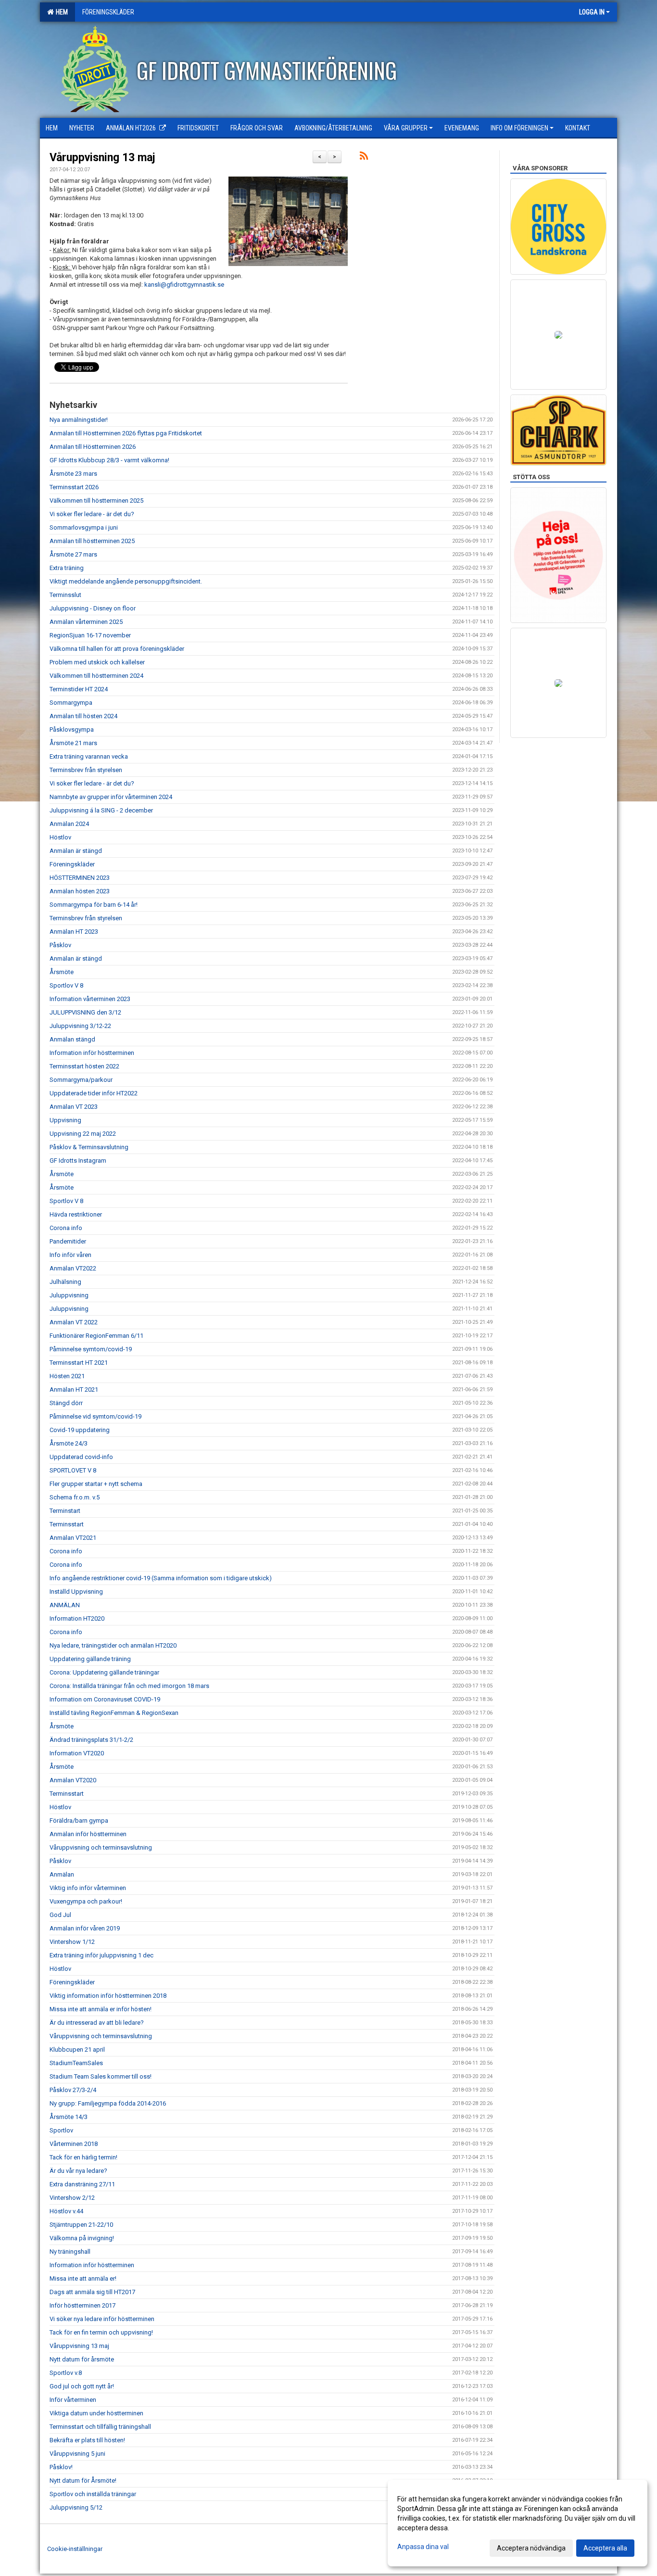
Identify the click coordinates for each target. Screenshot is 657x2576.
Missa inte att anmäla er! (83, 2278)
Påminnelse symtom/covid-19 (91, 1349)
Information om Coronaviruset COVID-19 (105, 1699)
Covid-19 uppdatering (80, 1430)
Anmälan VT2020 (73, 1780)
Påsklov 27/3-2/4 (73, 2090)
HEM (60, 12)
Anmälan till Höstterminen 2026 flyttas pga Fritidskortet (126, 433)
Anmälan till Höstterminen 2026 (93, 447)
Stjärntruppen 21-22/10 (81, 2225)
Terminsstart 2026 (74, 487)
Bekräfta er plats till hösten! (87, 2440)
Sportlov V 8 (66, 985)
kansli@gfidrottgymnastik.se (184, 285)
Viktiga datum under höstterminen (96, 2413)
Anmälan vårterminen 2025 (86, 622)
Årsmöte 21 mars (73, 743)
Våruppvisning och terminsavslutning (101, 1847)
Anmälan (62, 1874)
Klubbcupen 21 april (77, 2049)
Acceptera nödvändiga (531, 2548)
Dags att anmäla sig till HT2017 (92, 2292)
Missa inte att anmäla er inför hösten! (101, 2009)
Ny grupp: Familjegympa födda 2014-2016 (108, 2103)
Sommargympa (71, 703)
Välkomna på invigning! (82, 2238)
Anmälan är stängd (76, 851)
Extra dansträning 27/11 (82, 2184)
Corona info (66, 1228)
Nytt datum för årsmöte (82, 2359)
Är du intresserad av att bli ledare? (97, 2023)
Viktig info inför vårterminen (88, 1888)
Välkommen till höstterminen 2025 (96, 501)
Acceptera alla (605, 2548)
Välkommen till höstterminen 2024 (96, 676)
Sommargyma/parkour (81, 1080)
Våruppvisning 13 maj (102, 158)
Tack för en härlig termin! (83, 2157)
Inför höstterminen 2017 (82, 2305)
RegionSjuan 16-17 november (90, 635)
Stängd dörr (66, 1403)
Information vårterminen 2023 (90, 999)
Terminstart (65, 1511)
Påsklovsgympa (72, 730)
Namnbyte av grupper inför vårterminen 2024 (111, 797)
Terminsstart (67, 1524)
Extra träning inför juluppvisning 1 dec (101, 1955)
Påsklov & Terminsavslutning (89, 1147)
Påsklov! (61, 2467)
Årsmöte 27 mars (73, 554)
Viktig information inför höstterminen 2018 (108, 1996)
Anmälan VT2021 (73, 1538)
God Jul (60, 1915)
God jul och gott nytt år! (82, 2386)
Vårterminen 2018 (74, 2144)
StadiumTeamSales (76, 2063)
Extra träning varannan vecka (89, 756)
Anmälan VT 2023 (74, 1107)
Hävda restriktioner (76, 1214)
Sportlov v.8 (66, 2373)
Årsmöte (62, 972)
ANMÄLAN (65, 1605)
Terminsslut (65, 595)
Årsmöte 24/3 (69, 1443)
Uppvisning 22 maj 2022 (83, 1134)
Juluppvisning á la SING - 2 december (101, 810)
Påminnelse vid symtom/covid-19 (95, 1416)
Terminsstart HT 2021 (79, 1363)
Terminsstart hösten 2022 (84, 1066)
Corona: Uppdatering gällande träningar (104, 1672)
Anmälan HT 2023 (74, 932)
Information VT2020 (77, 1753)
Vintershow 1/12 (72, 1942)
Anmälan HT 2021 (74, 1390)
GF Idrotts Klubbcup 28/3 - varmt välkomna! (109, 460)
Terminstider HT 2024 (79, 689)
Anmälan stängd (72, 1039)
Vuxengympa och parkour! (86, 1901)
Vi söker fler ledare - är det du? (92, 514)
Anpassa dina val (423, 2547)
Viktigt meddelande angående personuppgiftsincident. (126, 581)
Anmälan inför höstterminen (88, 1834)
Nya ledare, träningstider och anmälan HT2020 (113, 1645)
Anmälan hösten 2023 (80, 891)
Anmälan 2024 (69, 824)
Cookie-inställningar (75, 2549)
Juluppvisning (69, 1295)
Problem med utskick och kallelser (97, 662)
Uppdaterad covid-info (81, 1457)
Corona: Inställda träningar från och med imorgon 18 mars (129, 1686)
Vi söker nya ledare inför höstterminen (102, 2319)
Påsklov (60, 945)
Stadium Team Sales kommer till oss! (101, 2076)
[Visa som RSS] (364, 158)
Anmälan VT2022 (73, 1268)
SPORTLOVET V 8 (73, 1470)
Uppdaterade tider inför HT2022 (94, 1093)
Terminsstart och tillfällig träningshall (100, 2427)
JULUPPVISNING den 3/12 (85, 1012)
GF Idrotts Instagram (78, 1161)
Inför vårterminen (73, 2400)
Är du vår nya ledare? (78, 2171)
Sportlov (61, 2130)
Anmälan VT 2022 (74, 1322)
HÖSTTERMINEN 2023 (80, 878)
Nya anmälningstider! (79, 420)
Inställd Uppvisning (76, 1592)
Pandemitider (68, 1241)
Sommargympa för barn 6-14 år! (94, 905)
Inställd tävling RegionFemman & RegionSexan (114, 1713)
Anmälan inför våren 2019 (85, 1928)
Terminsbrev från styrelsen (86, 770)
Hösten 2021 (67, 1376)
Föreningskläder (72, 864)
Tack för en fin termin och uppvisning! (101, 2332)
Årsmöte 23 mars (73, 474)
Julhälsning (65, 1282)
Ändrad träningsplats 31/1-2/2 (91, 1740)
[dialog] (518, 2523)
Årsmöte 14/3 (69, 2117)
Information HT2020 (77, 1618)
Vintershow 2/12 (72, 2198)
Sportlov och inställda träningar (93, 2494)
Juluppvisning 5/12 (76, 2507)
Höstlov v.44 (66, 2211)
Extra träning (67, 568)
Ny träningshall (70, 2252)
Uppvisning (65, 1120)
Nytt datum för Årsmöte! (83, 2481)
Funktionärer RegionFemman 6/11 (96, 1336)
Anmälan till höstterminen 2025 (92, 541)
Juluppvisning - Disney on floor (93, 608)
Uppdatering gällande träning (90, 1659)
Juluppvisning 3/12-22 (80, 1026)
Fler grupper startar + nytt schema (96, 1484)
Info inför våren (70, 1255)
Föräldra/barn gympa (79, 1821)
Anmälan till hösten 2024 (83, 716)
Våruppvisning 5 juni (77, 2454)
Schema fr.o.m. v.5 (75, 1497)
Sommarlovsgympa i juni (84, 527)
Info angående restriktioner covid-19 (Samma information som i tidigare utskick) (161, 1578)
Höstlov (60, 837)
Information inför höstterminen (92, 1053)
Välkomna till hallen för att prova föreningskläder (117, 649)
